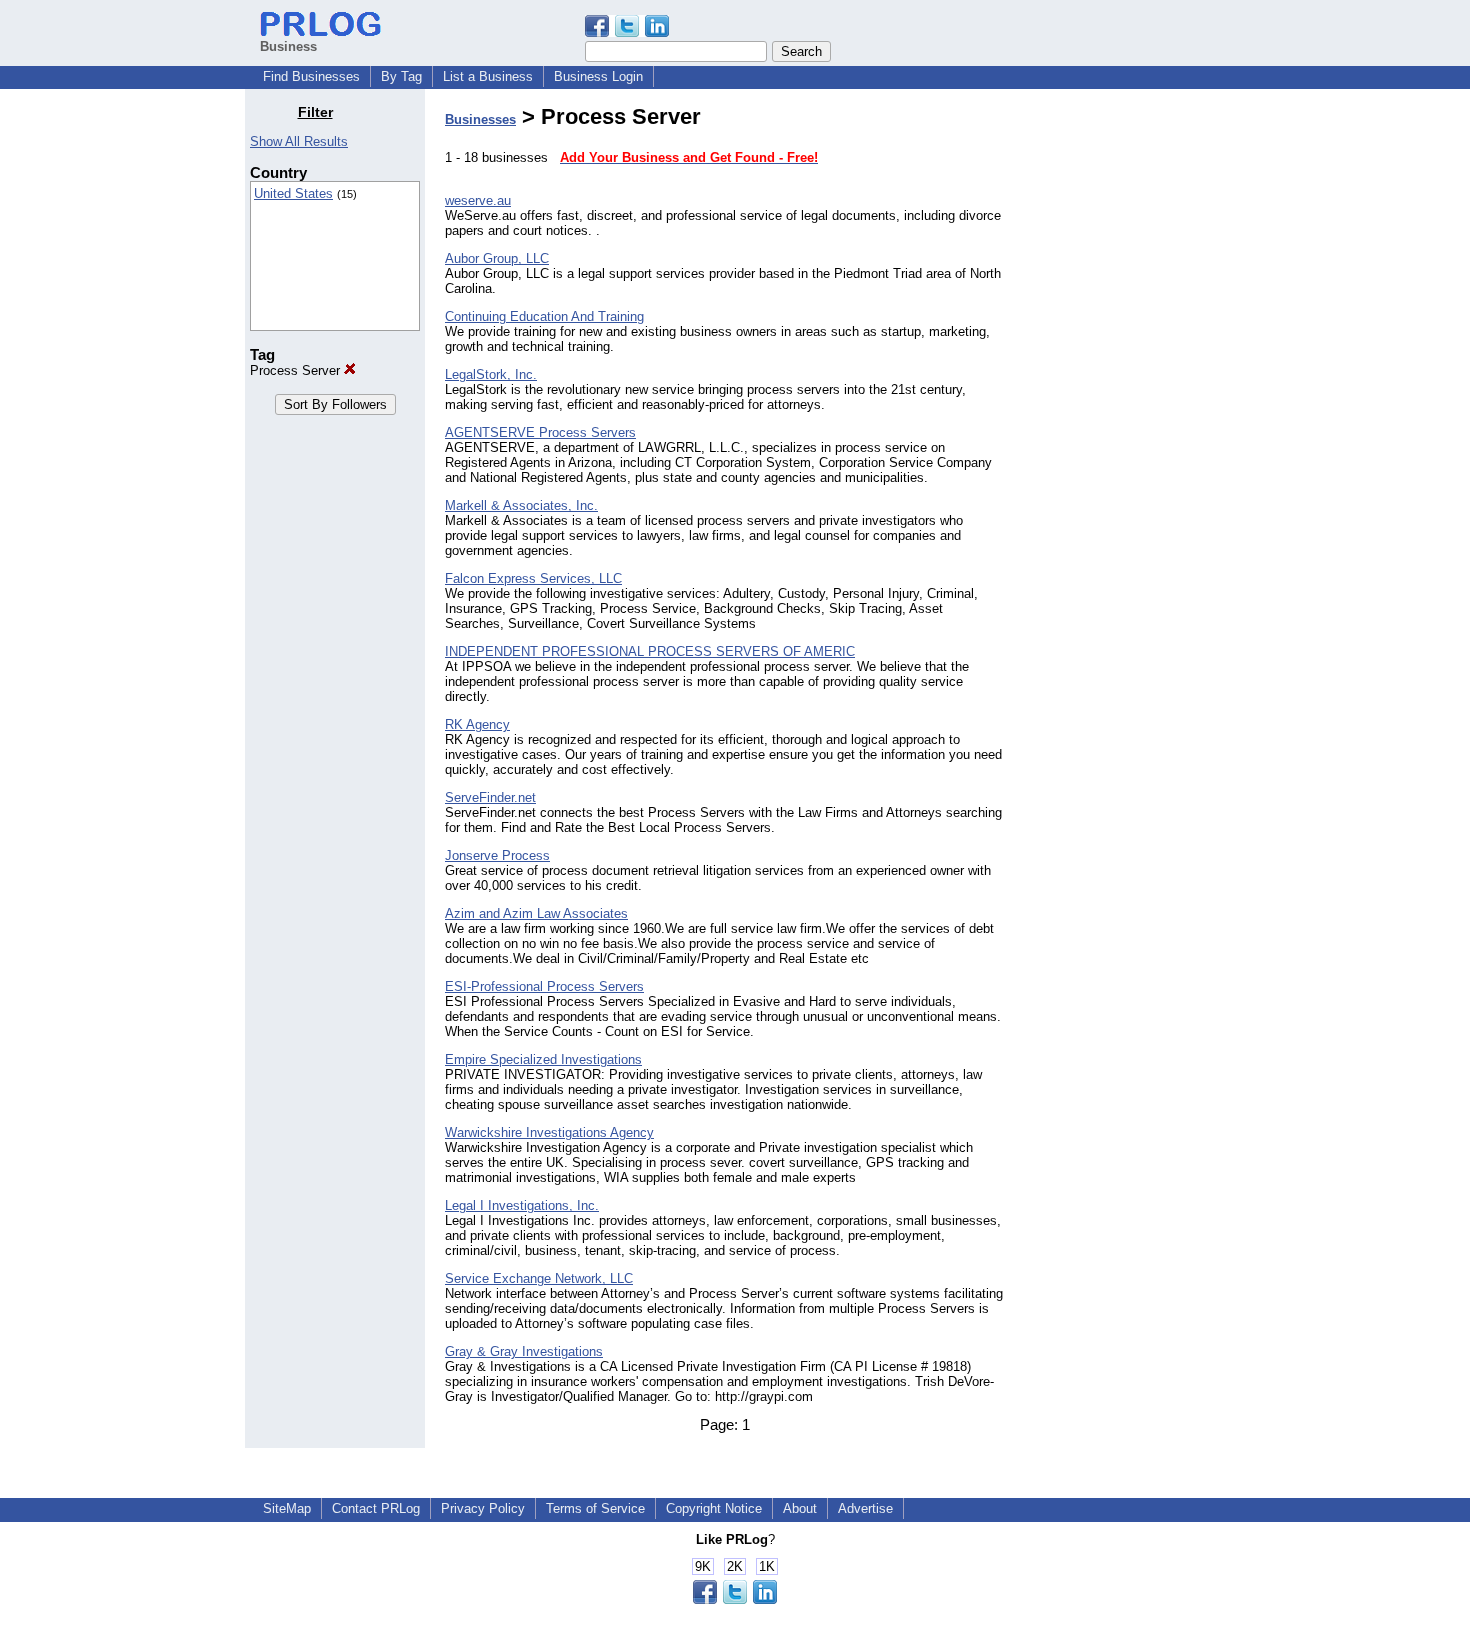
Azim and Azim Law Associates (536, 913)
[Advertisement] (1123, 404)
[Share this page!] (627, 32)
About (800, 1508)
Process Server (297, 370)
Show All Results (299, 141)
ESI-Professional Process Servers (544, 986)
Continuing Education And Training (544, 316)
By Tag (401, 76)
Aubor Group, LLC (497, 258)
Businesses (480, 119)
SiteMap (287, 1508)
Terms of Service (595, 1508)
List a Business (488, 76)
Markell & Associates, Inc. (521, 505)
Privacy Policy (483, 1508)
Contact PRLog (376, 1508)
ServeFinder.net (490, 797)
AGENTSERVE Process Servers (540, 432)
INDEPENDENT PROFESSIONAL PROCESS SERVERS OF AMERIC (650, 651)
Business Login (598, 76)
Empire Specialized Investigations (543, 1059)
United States (293, 193)
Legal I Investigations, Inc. (522, 1205)
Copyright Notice (714, 1508)
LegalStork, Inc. (491, 374)
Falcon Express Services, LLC (533, 578)
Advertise (865, 1508)
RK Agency (477, 724)
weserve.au (478, 200)
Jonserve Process (497, 855)
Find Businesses (311, 76)
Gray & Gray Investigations (524, 1351)
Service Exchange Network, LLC (539, 1278)
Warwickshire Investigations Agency (549, 1132)
